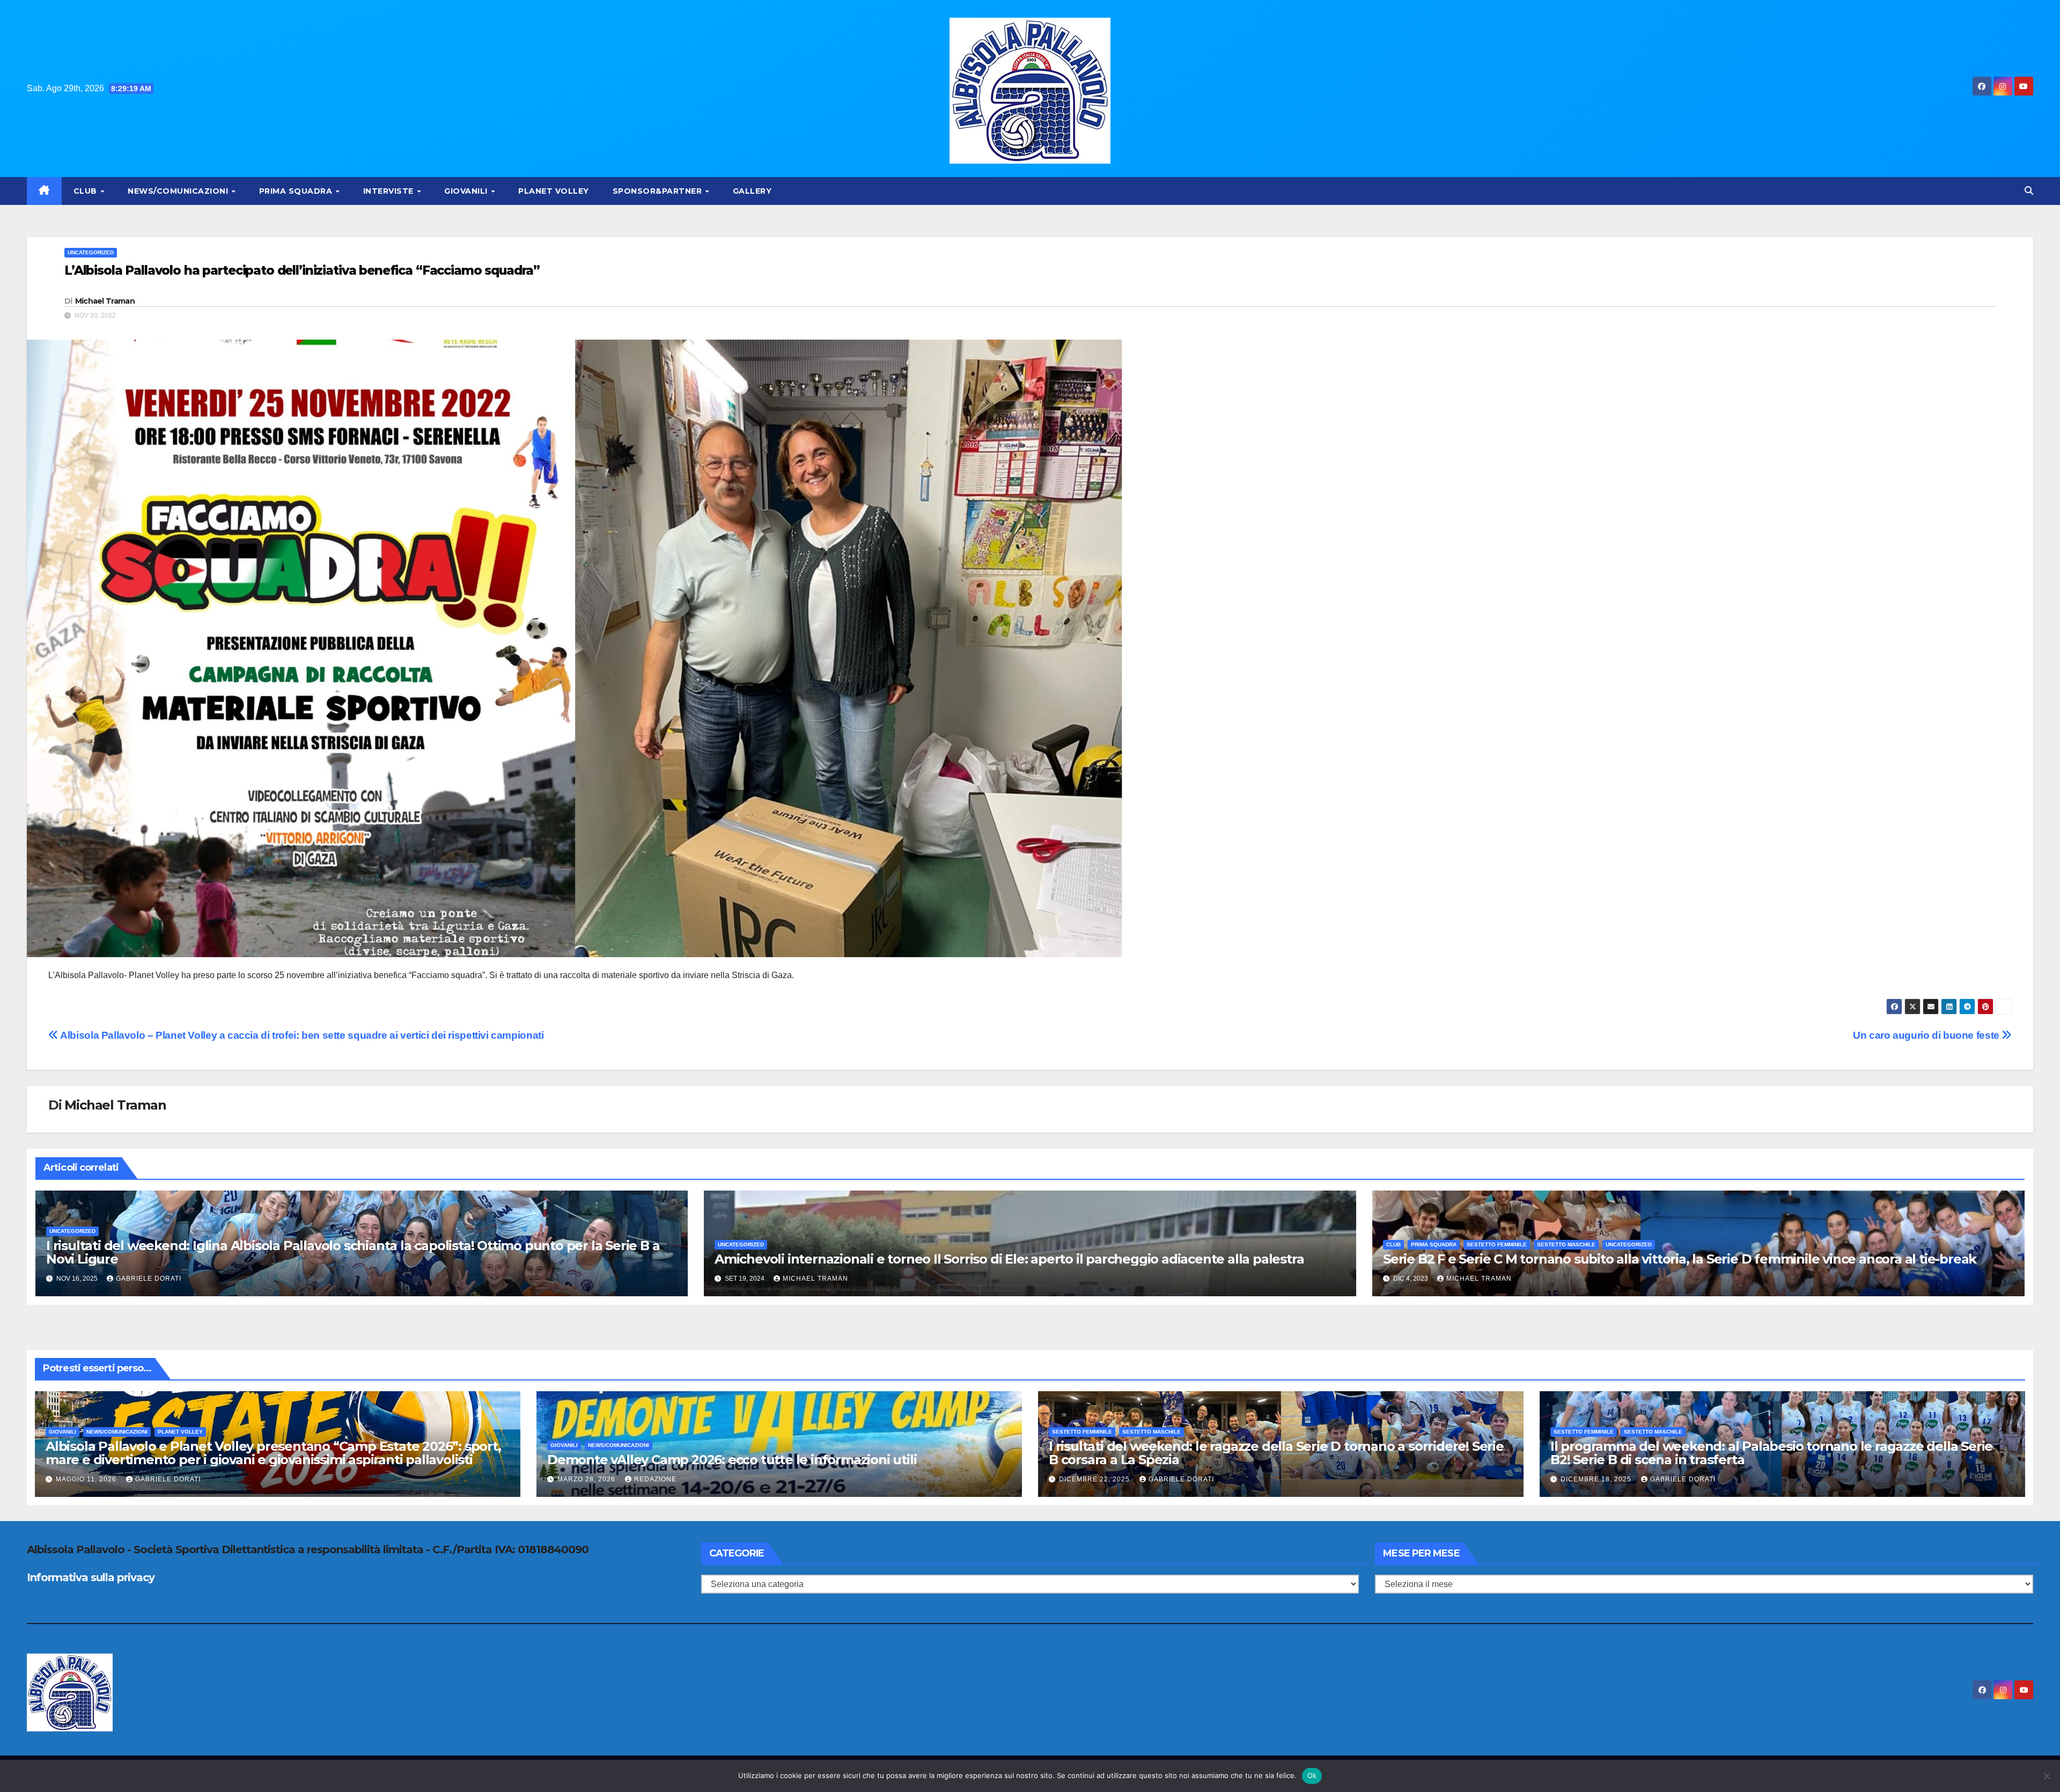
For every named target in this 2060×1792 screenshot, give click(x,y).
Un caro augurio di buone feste (1927, 1035)
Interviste (390, 191)
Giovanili (467, 191)
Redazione (655, 1479)
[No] (2047, 1776)
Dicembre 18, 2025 (1597, 1479)
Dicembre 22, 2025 (1095, 1479)
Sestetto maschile (1566, 1244)
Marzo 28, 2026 (587, 1479)
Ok (1312, 1775)
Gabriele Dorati (149, 1279)
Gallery (752, 191)
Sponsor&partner (659, 191)
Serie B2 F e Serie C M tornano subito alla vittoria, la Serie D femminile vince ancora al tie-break (1680, 1259)
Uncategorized (91, 252)
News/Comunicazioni (179, 191)
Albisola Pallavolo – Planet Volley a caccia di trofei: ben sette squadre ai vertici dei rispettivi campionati (301, 1035)
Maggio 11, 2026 (87, 1479)
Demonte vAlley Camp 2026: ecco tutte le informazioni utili (732, 1460)
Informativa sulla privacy (91, 1577)
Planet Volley (554, 191)
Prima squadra (297, 191)
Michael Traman (105, 301)
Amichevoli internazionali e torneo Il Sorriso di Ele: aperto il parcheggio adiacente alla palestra (1009, 1259)
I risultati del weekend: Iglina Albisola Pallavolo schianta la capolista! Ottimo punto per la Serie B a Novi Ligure (353, 1252)
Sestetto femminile (1497, 1244)
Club (87, 191)
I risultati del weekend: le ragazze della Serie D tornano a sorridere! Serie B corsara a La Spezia (1276, 1453)
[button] (2029, 191)
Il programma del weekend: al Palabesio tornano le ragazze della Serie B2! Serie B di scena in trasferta (1771, 1453)
